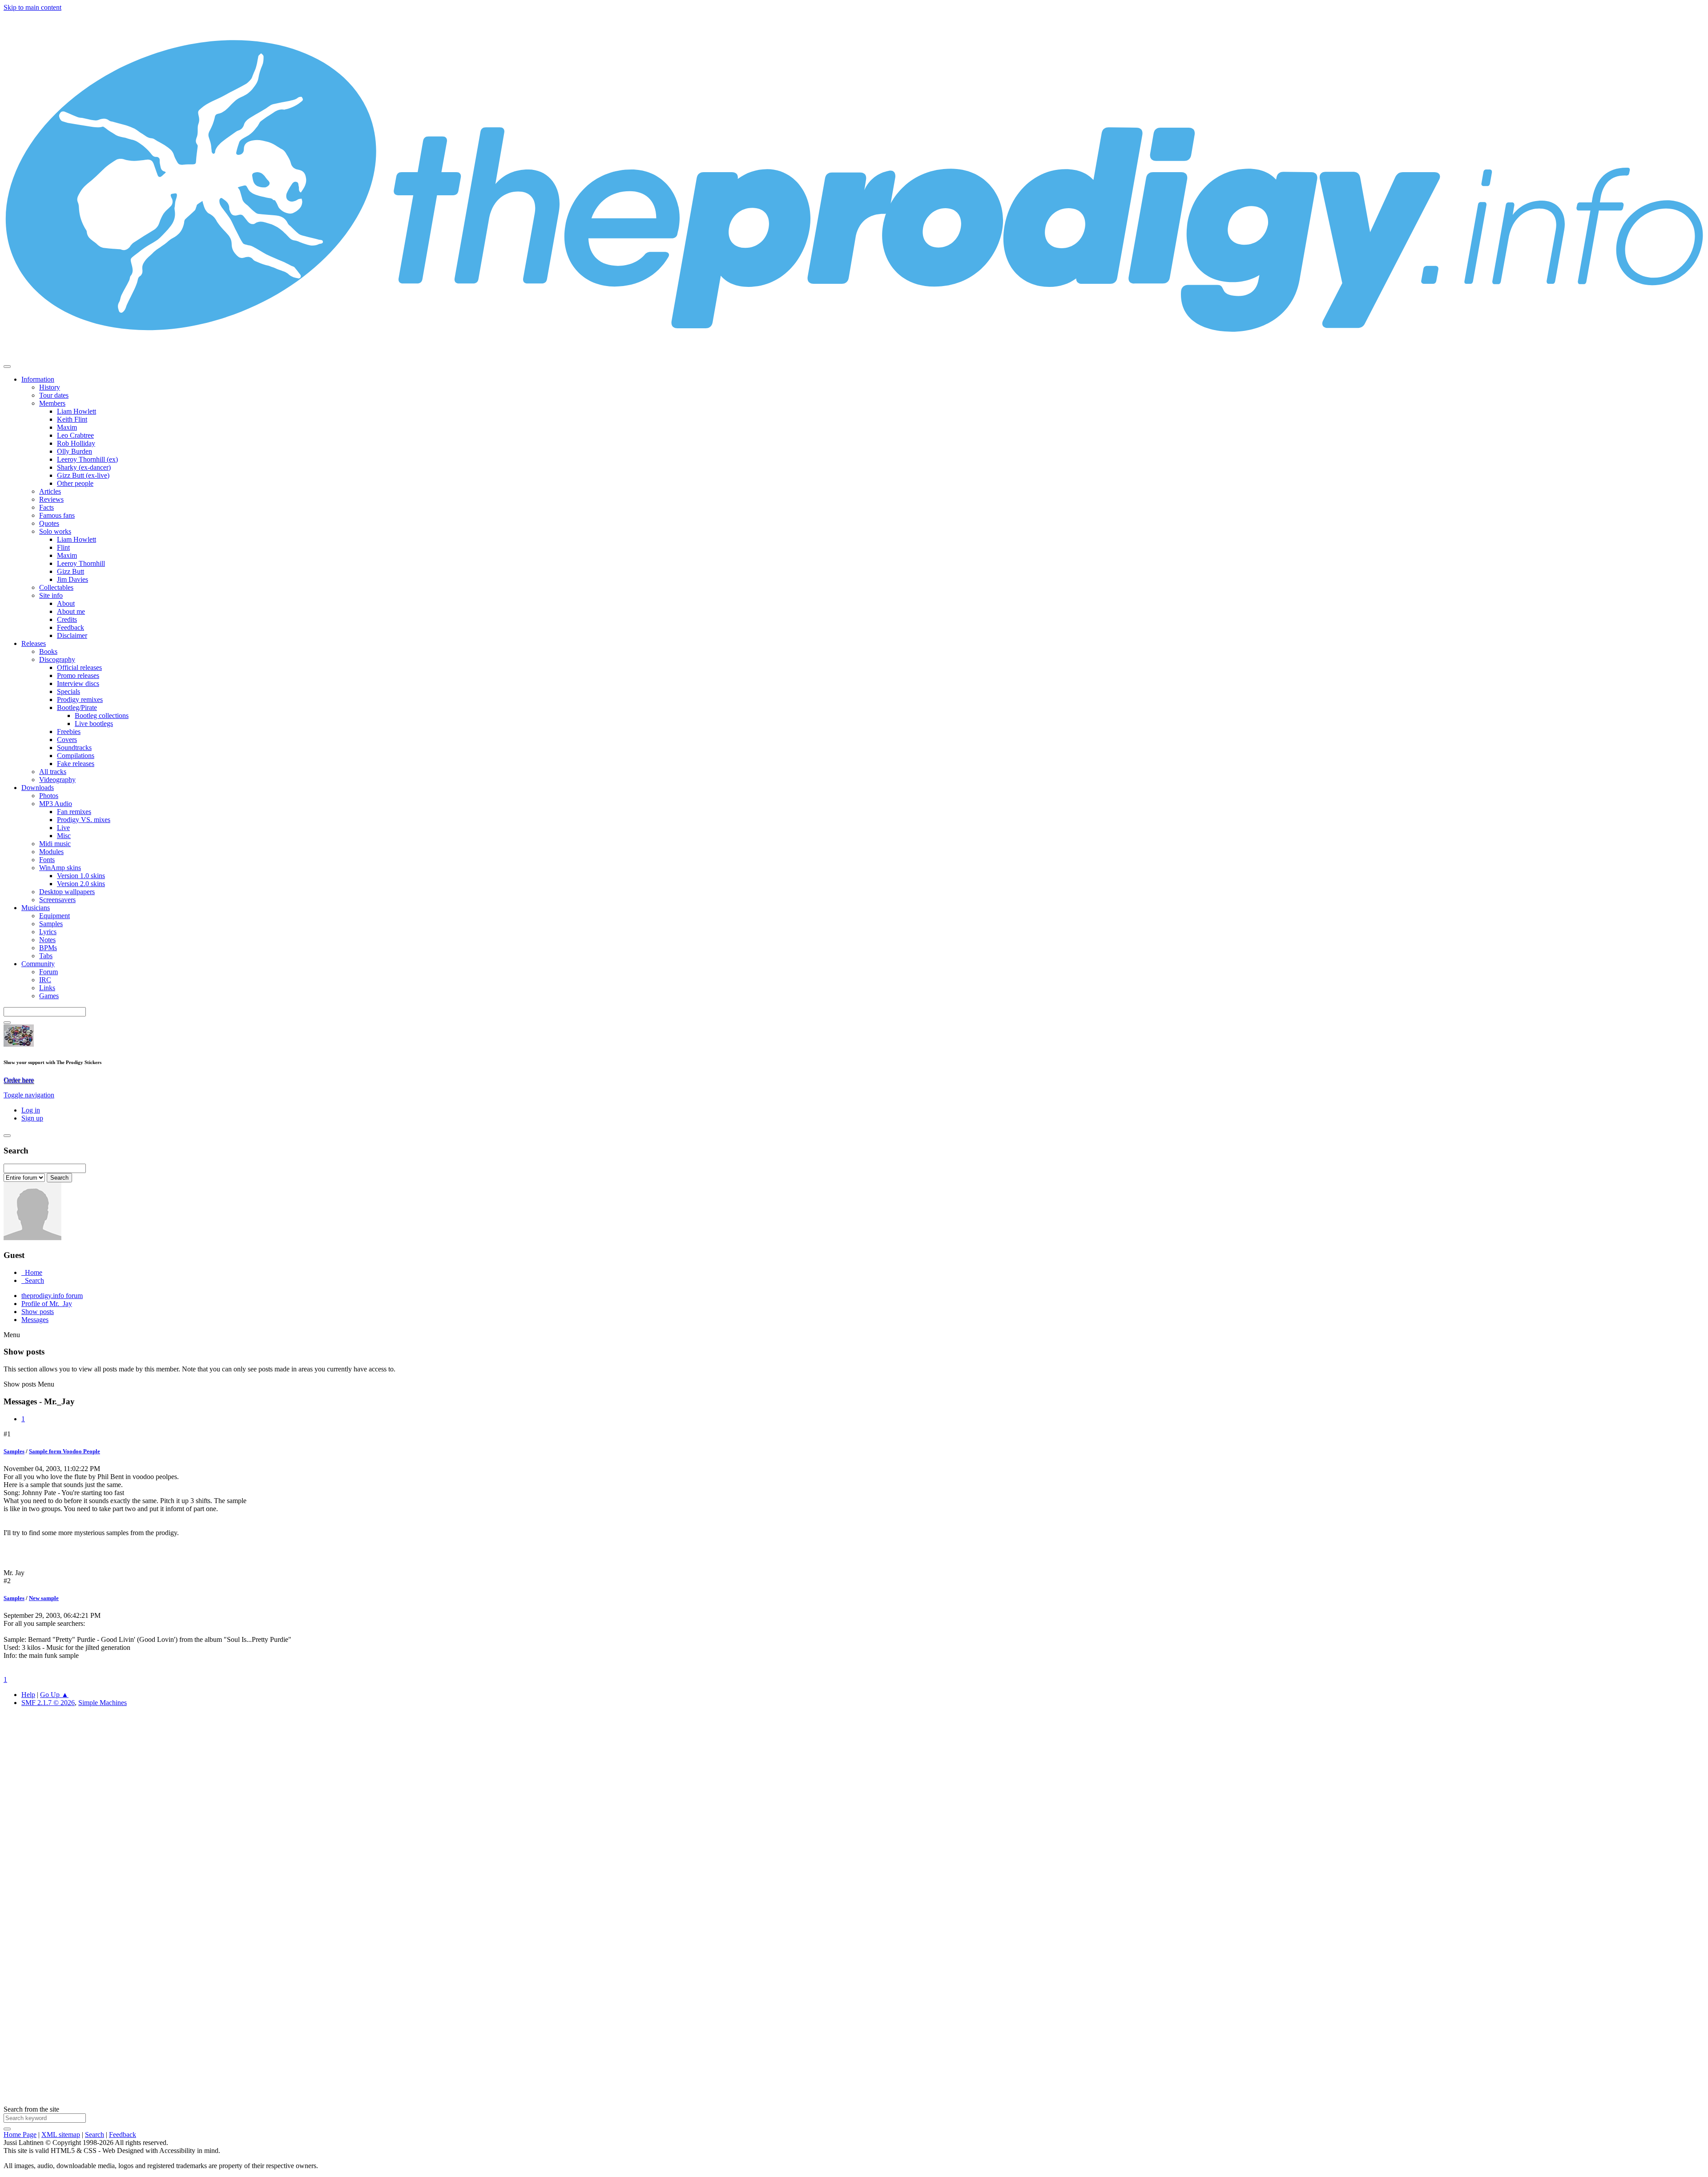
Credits (67, 619)
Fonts (47, 860)
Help (28, 1695)
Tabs (46, 956)
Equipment (54, 916)
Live (63, 828)
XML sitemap (61, 2135)
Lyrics (48, 932)
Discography (57, 659)
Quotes (49, 523)
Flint (63, 547)
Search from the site (31, 2109)
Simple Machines (103, 1703)
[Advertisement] (270, 1847)
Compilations (76, 756)
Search (95, 2135)
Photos (49, 796)
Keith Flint (72, 419)
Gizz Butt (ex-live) (83, 475)
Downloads (38, 788)
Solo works (55, 531)
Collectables (56, 587)
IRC (45, 980)
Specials (68, 691)
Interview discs (78, 683)
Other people (75, 483)
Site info (51, 595)
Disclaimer (72, 635)
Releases (34, 643)
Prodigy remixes (80, 699)
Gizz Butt (70, 571)
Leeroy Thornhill (81, 563)
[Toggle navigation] (7, 367)
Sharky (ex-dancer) (84, 467)
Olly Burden (75, 451)
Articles (50, 491)
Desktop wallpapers (67, 892)
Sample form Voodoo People (64, 1451)
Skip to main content (32, 7)
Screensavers (57, 900)
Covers (67, 740)
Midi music (55, 844)
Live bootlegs (94, 724)
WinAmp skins (60, 868)
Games (49, 996)
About (66, 603)
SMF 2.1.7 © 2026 (48, 1703)
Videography (57, 780)
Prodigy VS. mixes (84, 820)
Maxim (67, 427)
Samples (51, 924)
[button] (29, 1095)
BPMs (48, 948)
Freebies (69, 732)
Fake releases (76, 764)
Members (52, 403)
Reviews (51, 499)
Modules (51, 852)
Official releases (79, 667)
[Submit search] (7, 2129)
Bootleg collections (102, 716)
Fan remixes (74, 812)
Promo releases (78, 675)
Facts (46, 507)
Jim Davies (73, 579)
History (50, 387)
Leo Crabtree (75, 435)
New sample (44, 1598)
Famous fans (57, 515)
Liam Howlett (77, 411)
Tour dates (54, 395)
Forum (48, 972)
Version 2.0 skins (81, 884)
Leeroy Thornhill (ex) (87, 459)
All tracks (53, 772)
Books (48, 651)
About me (71, 611)
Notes (47, 940)
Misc (64, 836)
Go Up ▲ (54, 1695)
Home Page (20, 2135)
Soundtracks (74, 748)
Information (38, 379)
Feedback (70, 627)
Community (38, 964)
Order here (19, 1080)
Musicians (36, 908)
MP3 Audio (56, 804)
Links (47, 988)
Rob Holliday (76, 443)
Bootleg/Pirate (77, 708)
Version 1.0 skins (81, 876)
